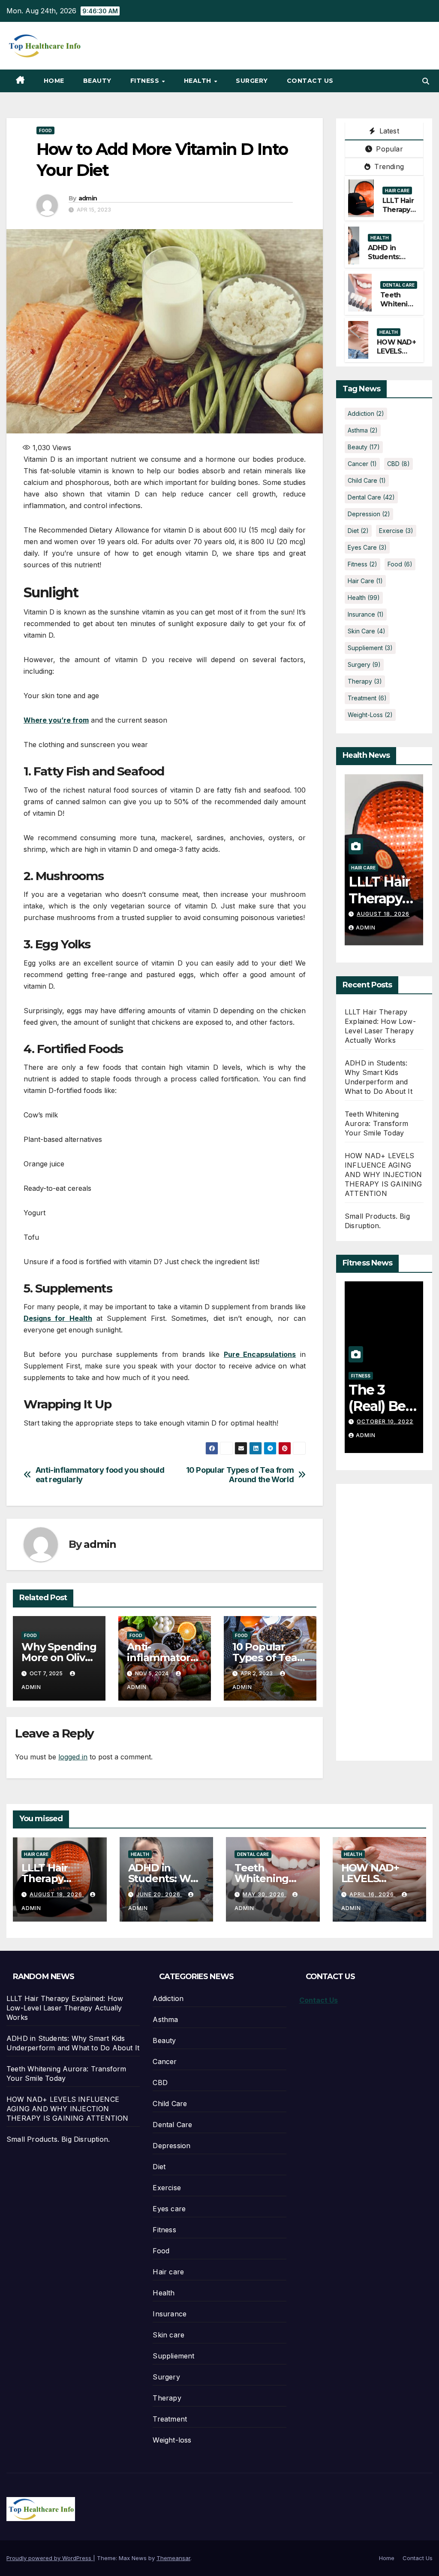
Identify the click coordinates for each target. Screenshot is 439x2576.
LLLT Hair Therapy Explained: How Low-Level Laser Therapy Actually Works (65, 2008)
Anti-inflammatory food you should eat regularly (100, 1475)
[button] (426, 81)
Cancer (362, 464)
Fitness (146, 81)
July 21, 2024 (379, 1421)
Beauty (97, 81)
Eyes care (367, 547)
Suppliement (370, 648)
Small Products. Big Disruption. (58, 2139)
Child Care (367, 480)
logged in (73, 1757)
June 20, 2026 (380, 914)
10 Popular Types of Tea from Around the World (240, 1475)
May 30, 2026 (265, 1894)
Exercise (396, 531)
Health (199, 81)
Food (45, 130)
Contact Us (310, 81)
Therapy (365, 681)
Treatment (367, 698)
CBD (398, 464)
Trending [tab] (388, 166)
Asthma (363, 430)
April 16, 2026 (373, 1894)
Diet (358, 531)
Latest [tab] (388, 131)
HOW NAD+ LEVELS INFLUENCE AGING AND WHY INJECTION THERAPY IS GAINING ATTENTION (383, 1174)
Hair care (397, 191)
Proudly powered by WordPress (50, 2558)
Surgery (252, 81)
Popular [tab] (388, 149)
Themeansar (173, 2558)
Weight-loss (370, 715)
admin (88, 198)
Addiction (366, 413)
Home (54, 81)
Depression (369, 514)
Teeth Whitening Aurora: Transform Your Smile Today (376, 1123)
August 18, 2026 (57, 1894)
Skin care (367, 631)
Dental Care (399, 285)
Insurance (366, 614)
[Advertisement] (392, 1617)
